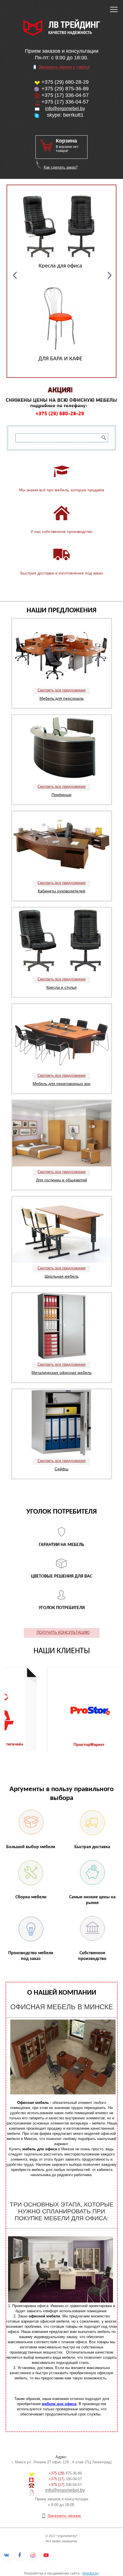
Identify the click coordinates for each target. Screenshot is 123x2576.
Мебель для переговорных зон (61, 1084)
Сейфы (61, 1469)
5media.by (91, 2573)
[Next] (110, 275)
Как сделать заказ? (61, 167)
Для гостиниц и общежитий (61, 1180)
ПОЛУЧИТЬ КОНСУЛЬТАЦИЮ (63, 1632)
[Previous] (15, 275)
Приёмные (61, 795)
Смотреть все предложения (61, 690)
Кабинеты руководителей (61, 891)
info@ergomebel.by (65, 109)
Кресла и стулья (61, 987)
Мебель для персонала (61, 698)
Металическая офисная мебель (61, 1373)
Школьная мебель (62, 1276)
